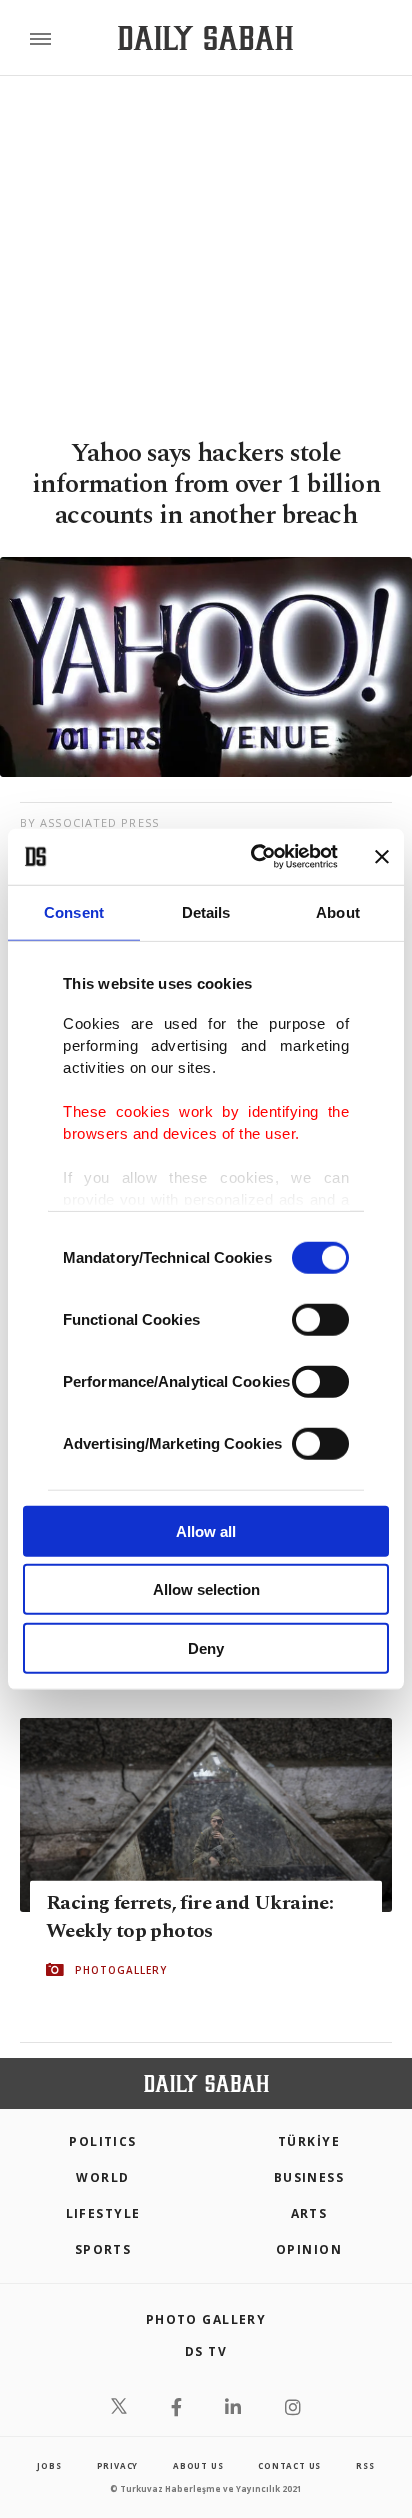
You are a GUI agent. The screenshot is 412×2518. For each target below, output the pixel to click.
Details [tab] (206, 911)
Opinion (309, 2249)
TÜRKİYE (309, 2141)
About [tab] (338, 911)
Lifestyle (103, 2213)
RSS (365, 2465)
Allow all (206, 1530)
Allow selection (206, 1589)
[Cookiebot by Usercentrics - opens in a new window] (255, 857)
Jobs (49, 2465)
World (102, 2177)
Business (309, 2177)
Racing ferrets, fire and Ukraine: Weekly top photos (189, 1917)
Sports (103, 2249)
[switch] (320, 1319)
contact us (289, 2465)
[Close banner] (382, 857)
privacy (118, 2465)
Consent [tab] (74, 911)
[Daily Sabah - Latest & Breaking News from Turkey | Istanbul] (205, 38)
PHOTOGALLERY (121, 1970)
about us (198, 2465)
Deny (206, 1647)
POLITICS (103, 2141)
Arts (309, 2213)
